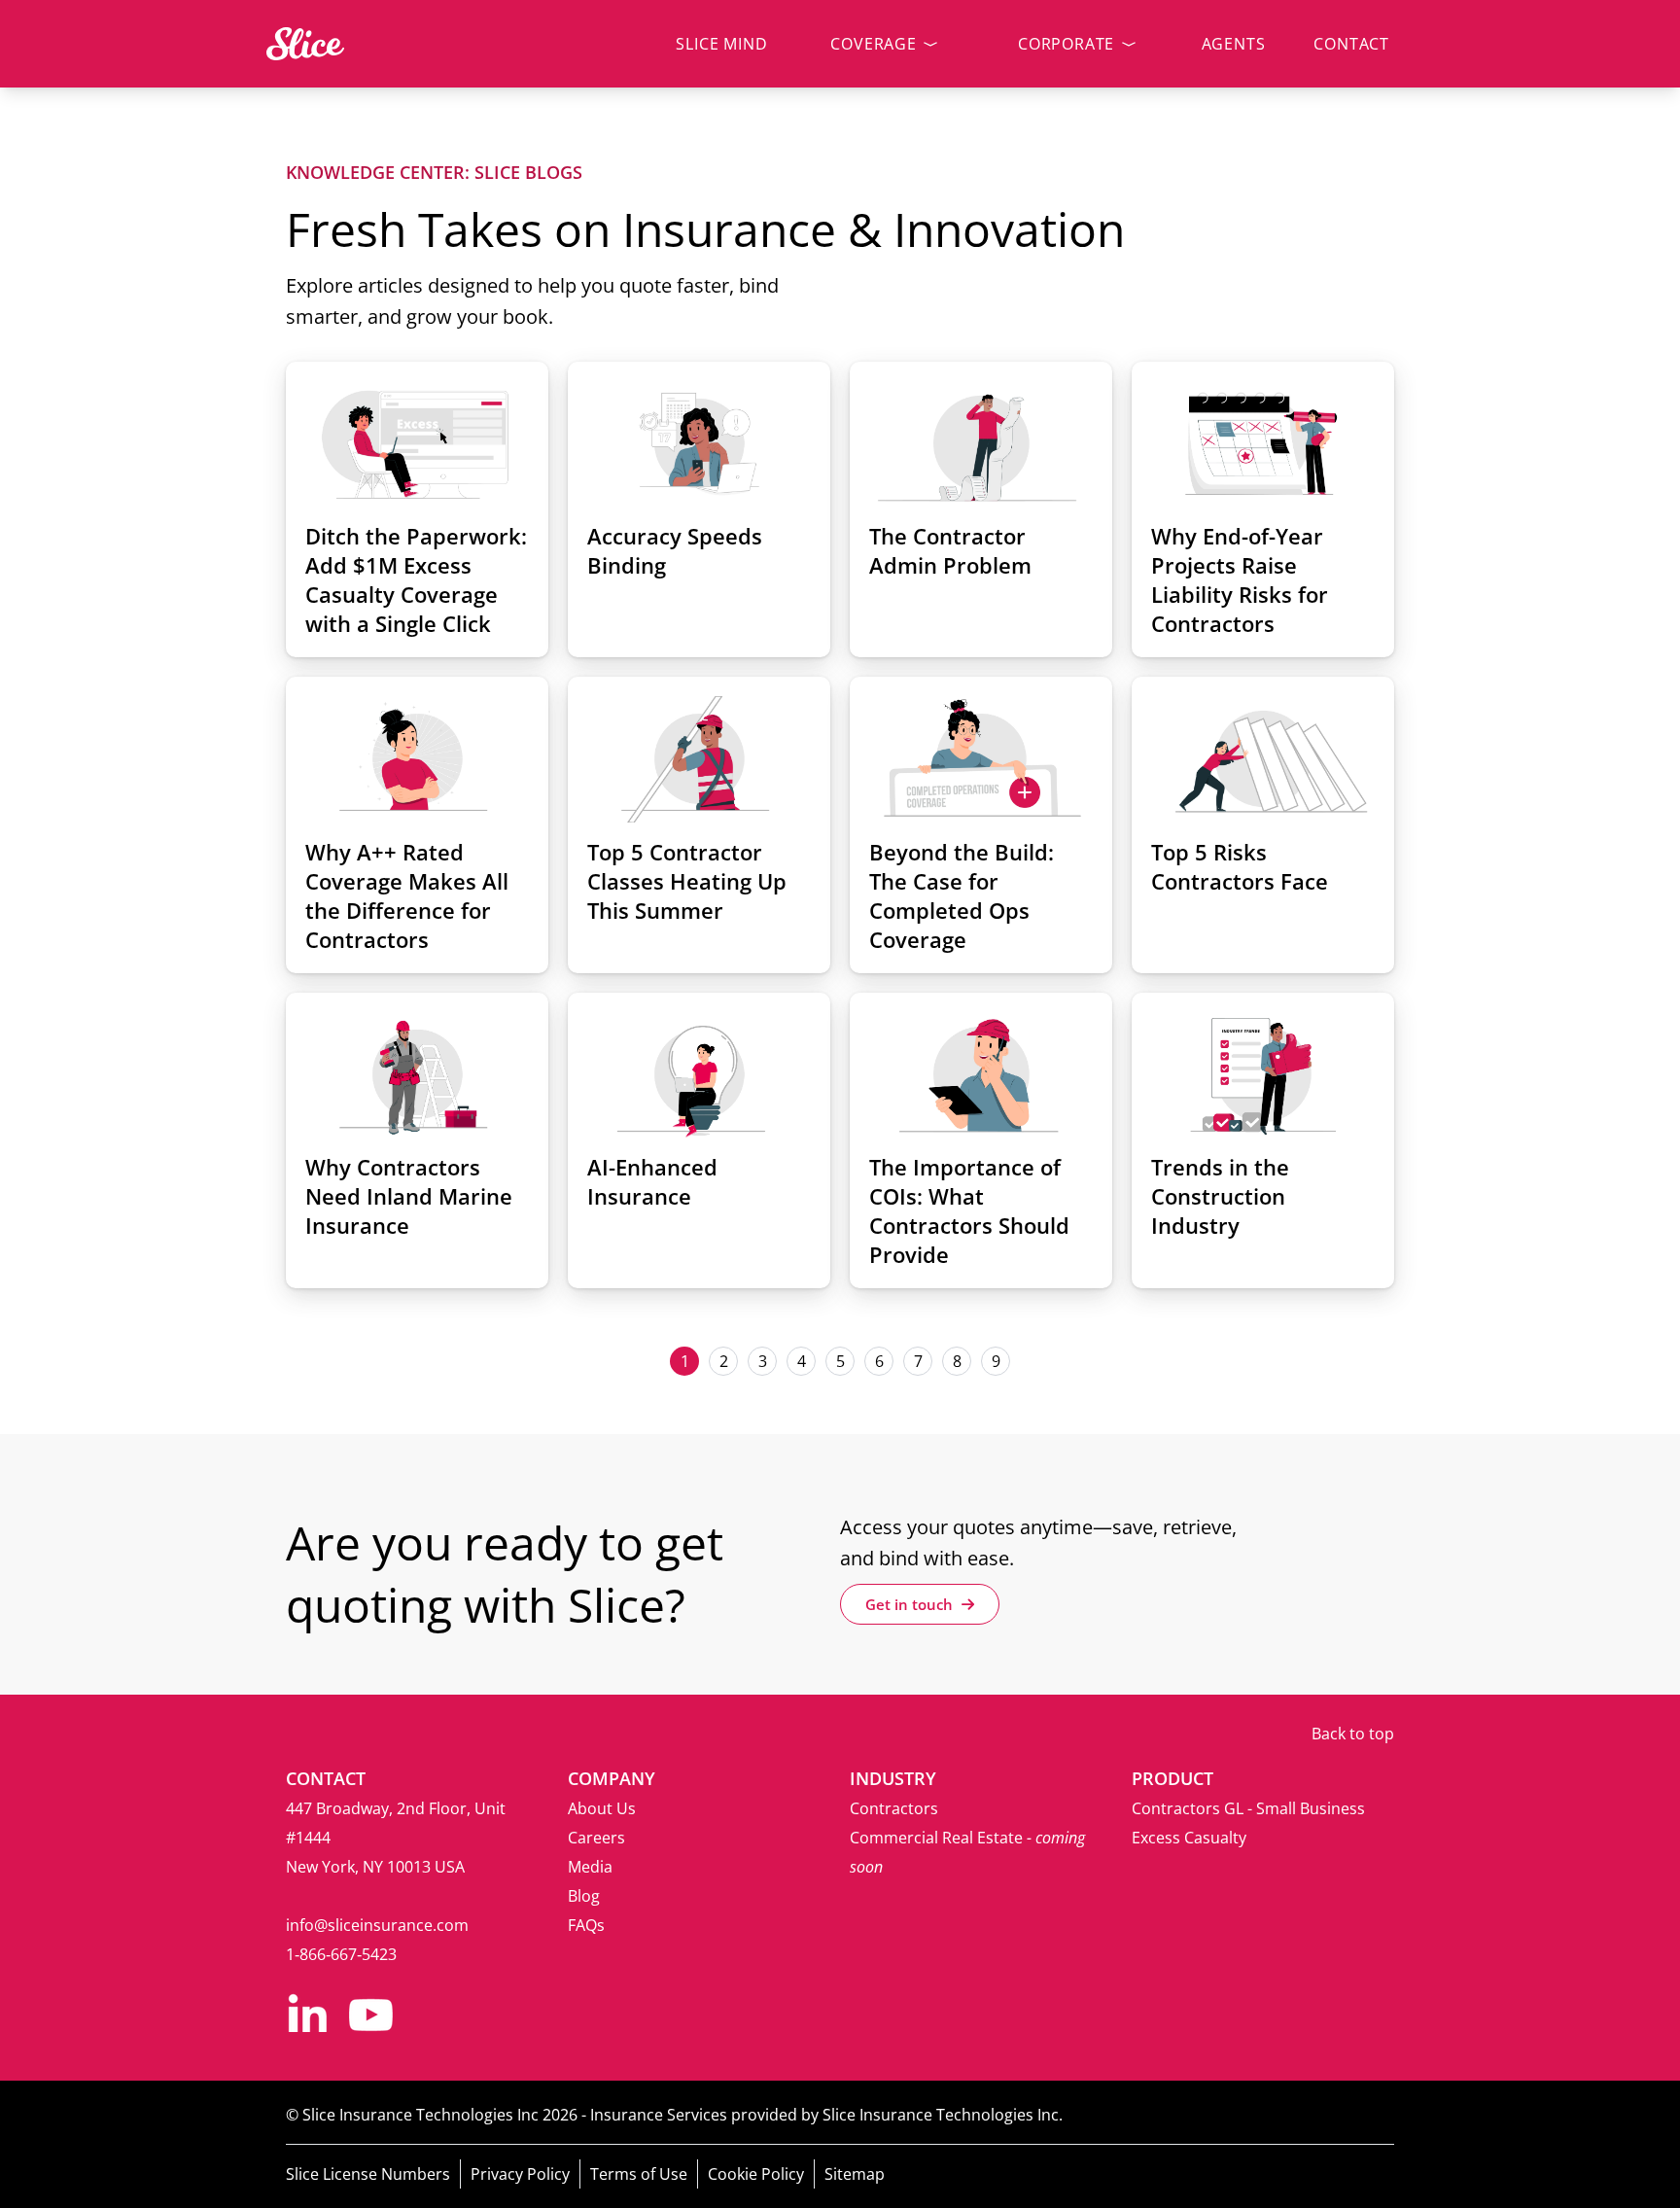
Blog (584, 1896)
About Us (602, 1808)
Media (590, 1867)
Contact (1351, 44)
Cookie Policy (756, 2174)
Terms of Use (639, 2174)
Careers (596, 1838)
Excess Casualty (1189, 1838)
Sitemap (855, 2174)
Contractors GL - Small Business (1248, 1808)
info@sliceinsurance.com (377, 1925)
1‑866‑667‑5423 (341, 1954)
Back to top (1353, 1734)
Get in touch (911, 1604)
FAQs (586, 1925)
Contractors (894, 1808)
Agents (1234, 44)
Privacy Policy (520, 2174)
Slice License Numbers (368, 2174)
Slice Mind (721, 44)
